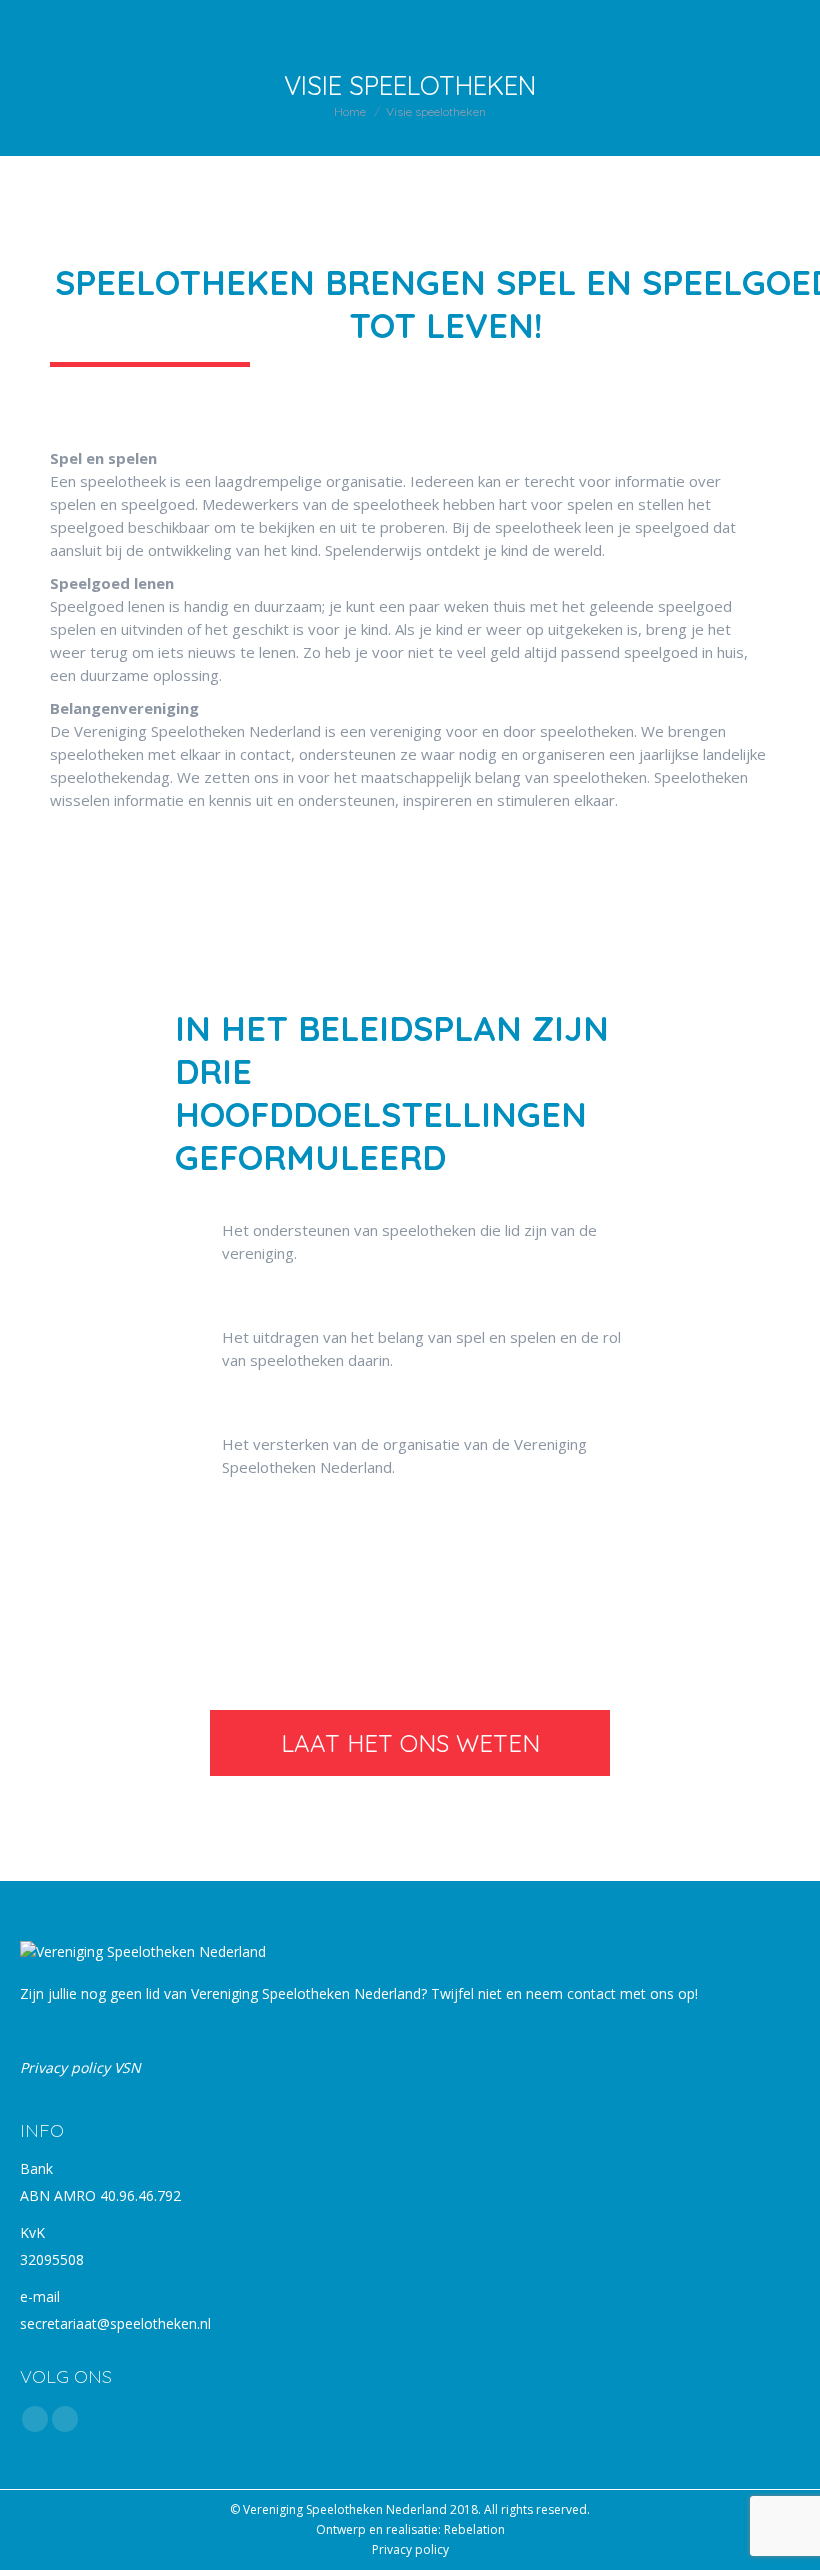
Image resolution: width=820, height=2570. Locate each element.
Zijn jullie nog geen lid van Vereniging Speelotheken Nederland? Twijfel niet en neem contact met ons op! (359, 1993)
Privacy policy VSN (80, 2067)
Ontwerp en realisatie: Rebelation (410, 2529)
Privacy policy (410, 2549)
